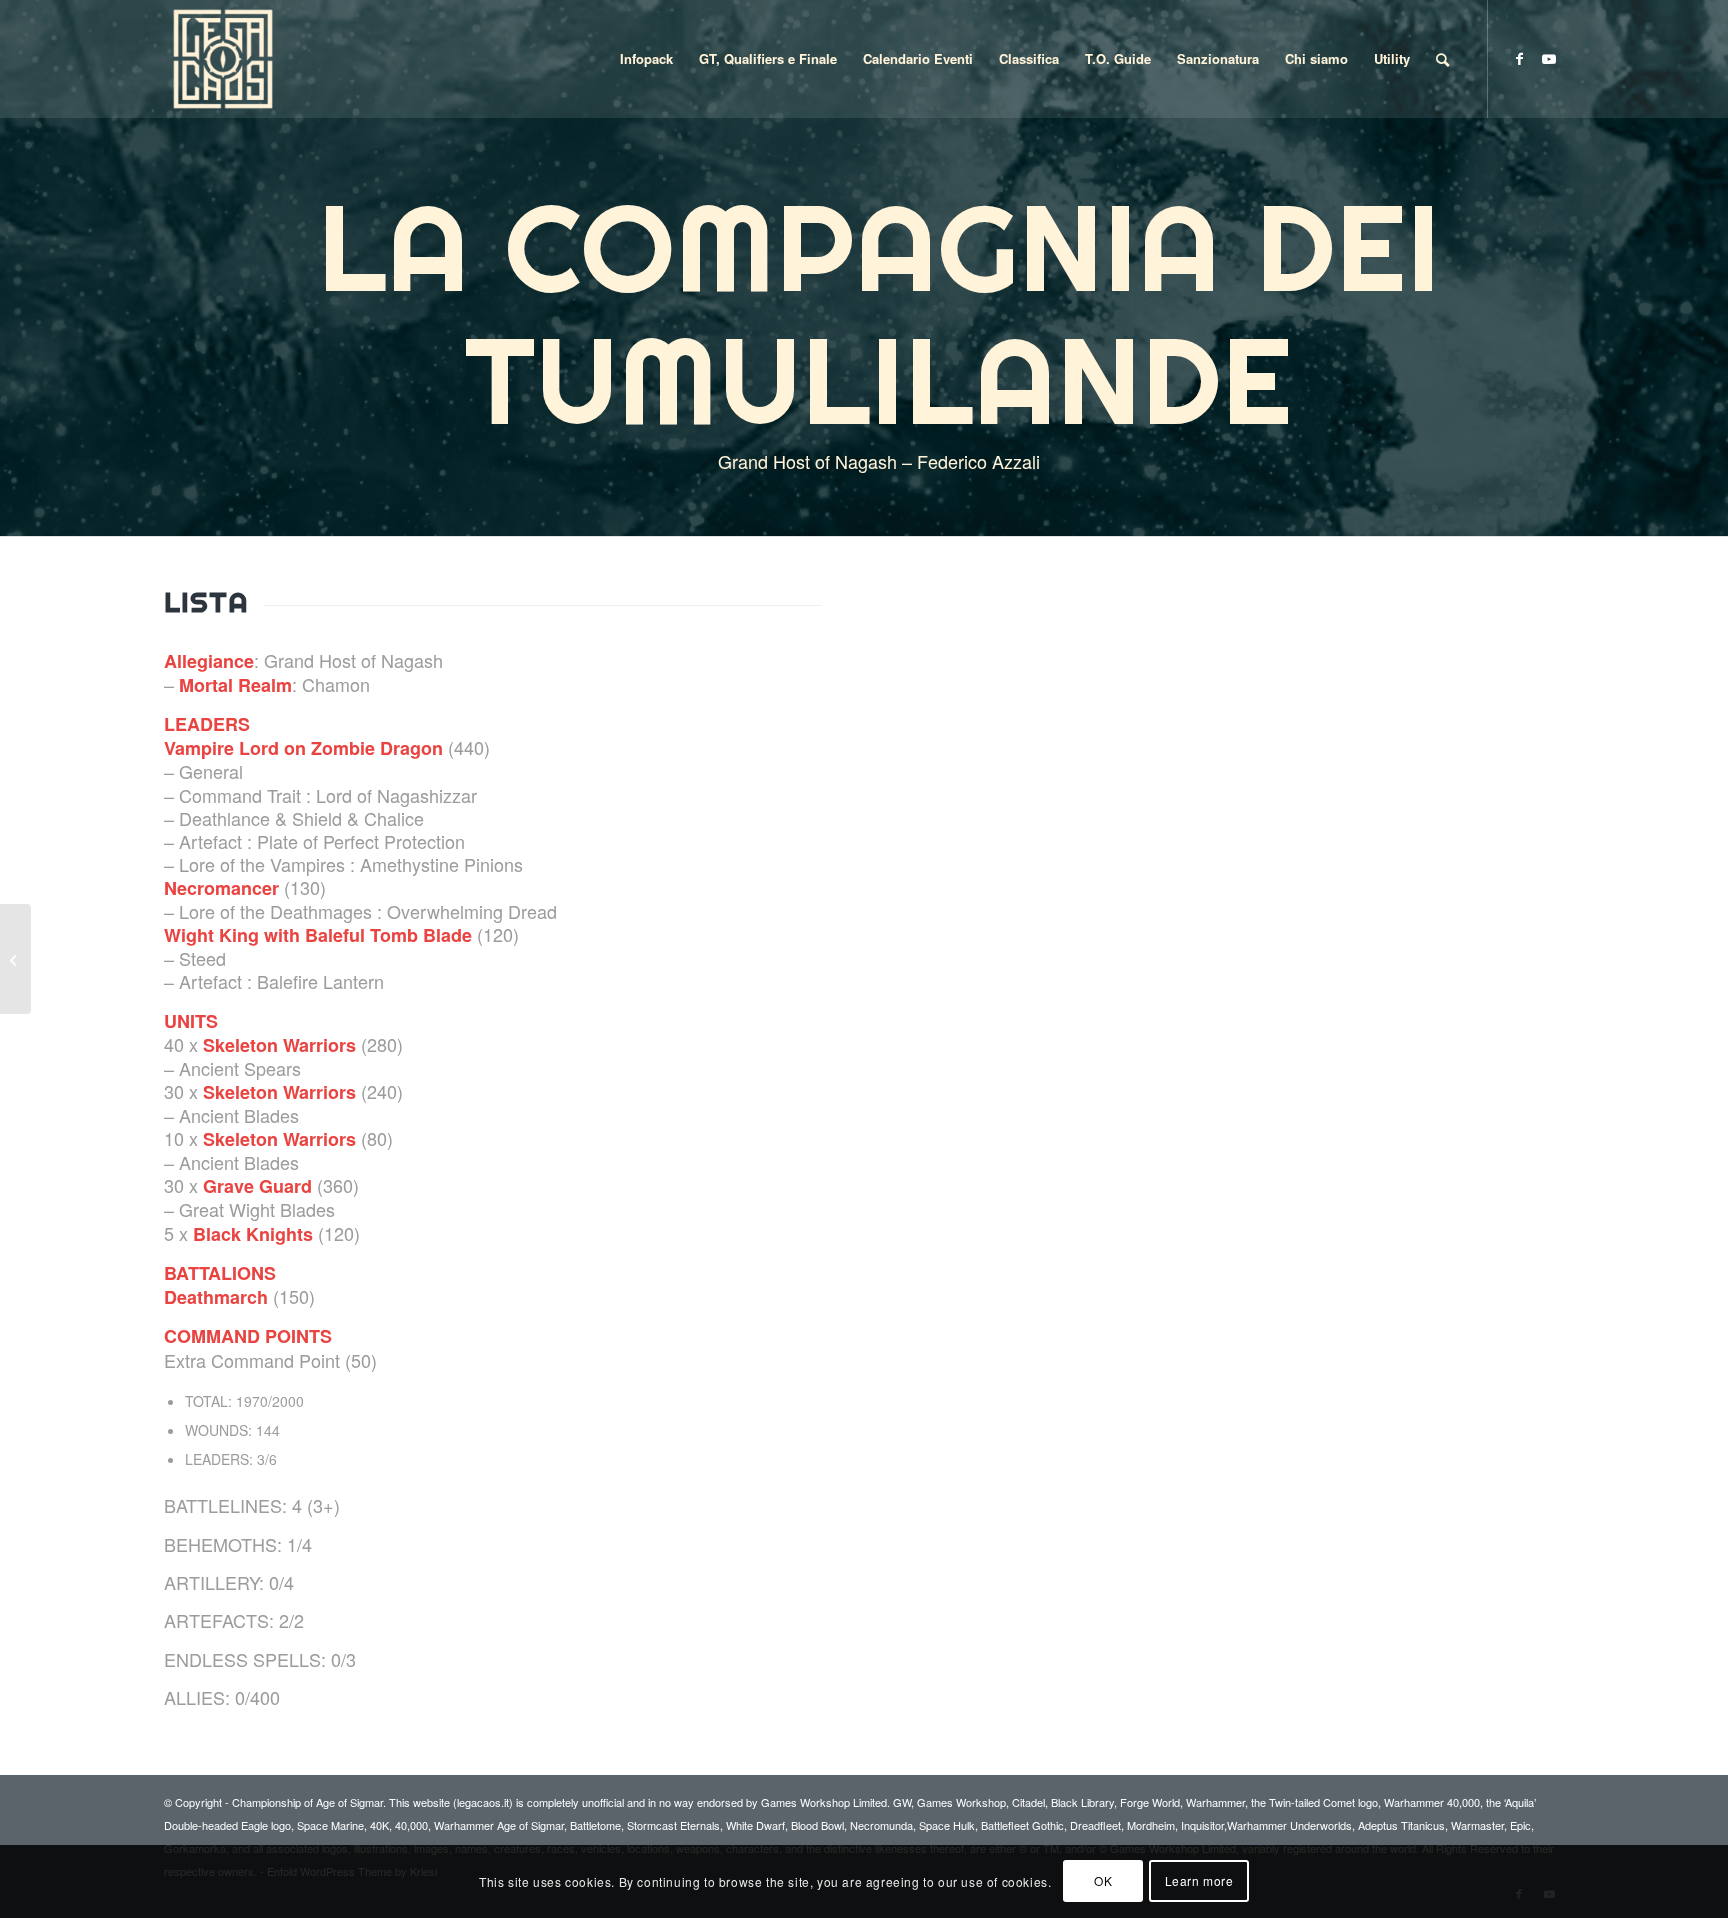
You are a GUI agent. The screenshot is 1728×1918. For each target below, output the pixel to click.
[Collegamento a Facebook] (1519, 58)
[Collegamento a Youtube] (1549, 58)
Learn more (1199, 1880)
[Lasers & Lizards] (15, 959)
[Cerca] (1442, 59)
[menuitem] (646, 59)
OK (1103, 1880)
